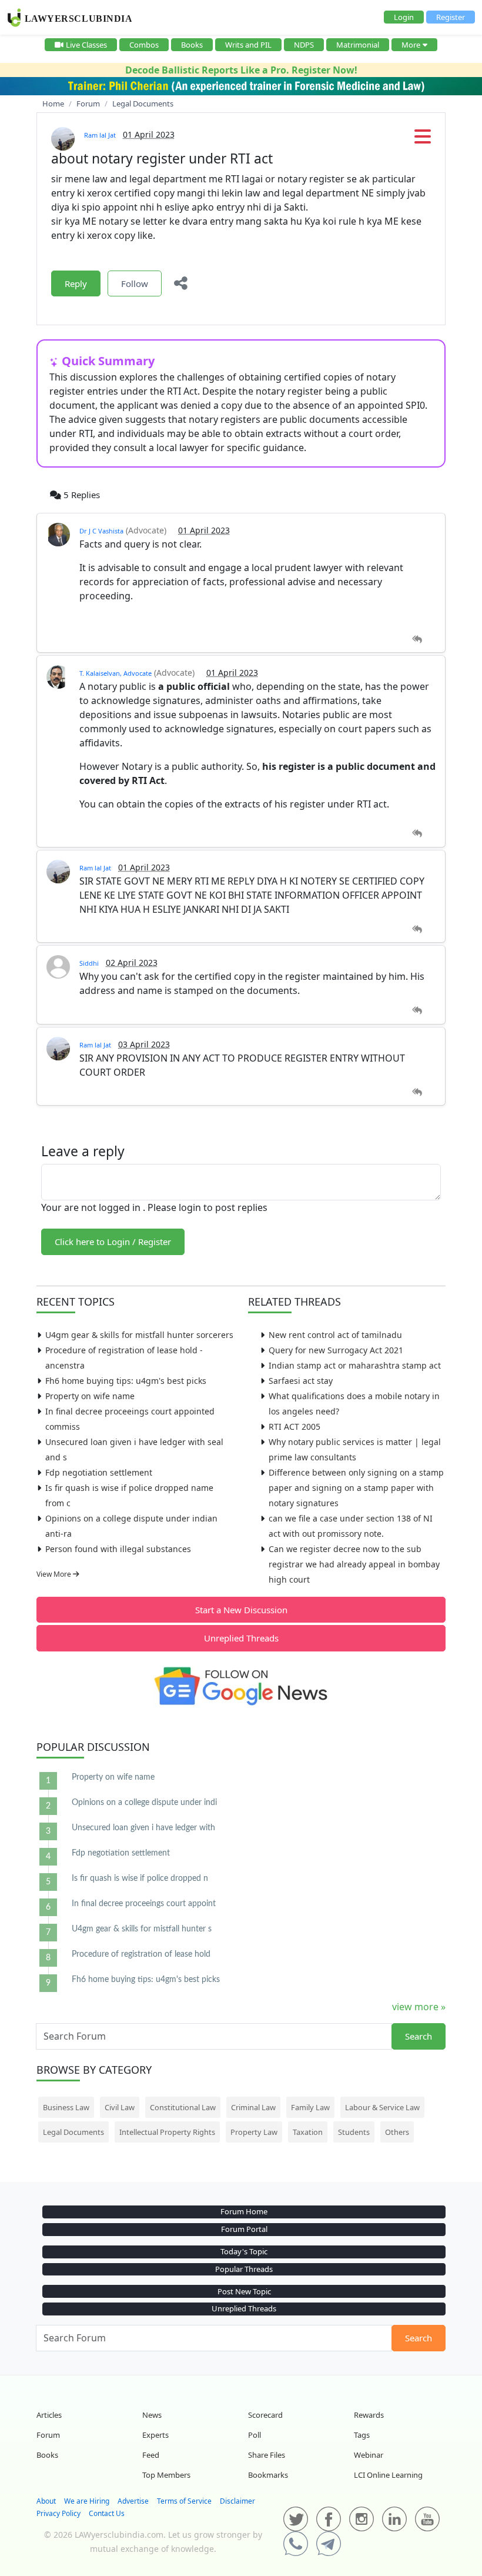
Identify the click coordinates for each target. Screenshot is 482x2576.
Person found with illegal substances (118, 1549)
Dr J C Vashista (101, 531)
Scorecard (265, 2415)
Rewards (369, 2415)
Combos (144, 45)
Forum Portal (244, 2229)
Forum (48, 2435)
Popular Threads (244, 2269)
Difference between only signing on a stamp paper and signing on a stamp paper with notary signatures (356, 1488)
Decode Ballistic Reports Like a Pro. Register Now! (241, 70)
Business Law (66, 2107)
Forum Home (244, 2211)
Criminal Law (253, 2107)
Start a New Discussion (241, 1610)
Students (354, 2132)
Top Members (166, 2475)
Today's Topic (244, 2251)
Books (192, 45)
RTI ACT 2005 (294, 1427)
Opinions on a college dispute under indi (144, 1803)
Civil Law (120, 2107)
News (152, 2415)
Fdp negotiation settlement (99, 1472)
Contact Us (107, 2513)
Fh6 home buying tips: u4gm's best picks (126, 1381)
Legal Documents (73, 2132)
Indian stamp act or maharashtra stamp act (355, 1365)
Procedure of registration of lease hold (141, 1954)
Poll (255, 2435)
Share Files (267, 2455)
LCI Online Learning (388, 2475)
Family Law (310, 2107)
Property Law (254, 2132)
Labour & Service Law (382, 2107)
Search (419, 2036)
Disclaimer (237, 2501)
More (411, 45)
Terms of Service (184, 2501)
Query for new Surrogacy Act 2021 (336, 1350)
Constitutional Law (183, 2107)
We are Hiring (87, 2501)
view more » (419, 2007)
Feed (151, 2455)
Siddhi (89, 963)
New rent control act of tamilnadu (335, 1335)
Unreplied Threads (241, 1638)
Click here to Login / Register (113, 1242)
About (46, 2501)
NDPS (304, 45)
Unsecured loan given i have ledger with (143, 1828)
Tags (362, 2435)
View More (55, 1574)
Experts (155, 2435)
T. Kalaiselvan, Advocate (116, 673)
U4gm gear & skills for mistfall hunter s (142, 1929)
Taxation (308, 2132)
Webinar (369, 2455)
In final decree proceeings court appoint (144, 1904)
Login (404, 17)
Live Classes (86, 45)
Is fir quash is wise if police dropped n (140, 1878)
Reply (76, 283)
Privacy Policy (58, 2513)
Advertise (133, 2501)
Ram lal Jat (100, 135)
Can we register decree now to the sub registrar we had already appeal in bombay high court (354, 1564)
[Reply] (417, 640)
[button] (423, 140)
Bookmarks (268, 2475)
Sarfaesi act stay (301, 1381)
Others (397, 2132)
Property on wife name (90, 1396)
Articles (49, 2415)
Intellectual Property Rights (167, 2132)
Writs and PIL (248, 45)
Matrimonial (358, 45)
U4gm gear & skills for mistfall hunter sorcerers (139, 1335)
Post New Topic (244, 2291)
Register (451, 17)
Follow (135, 283)
